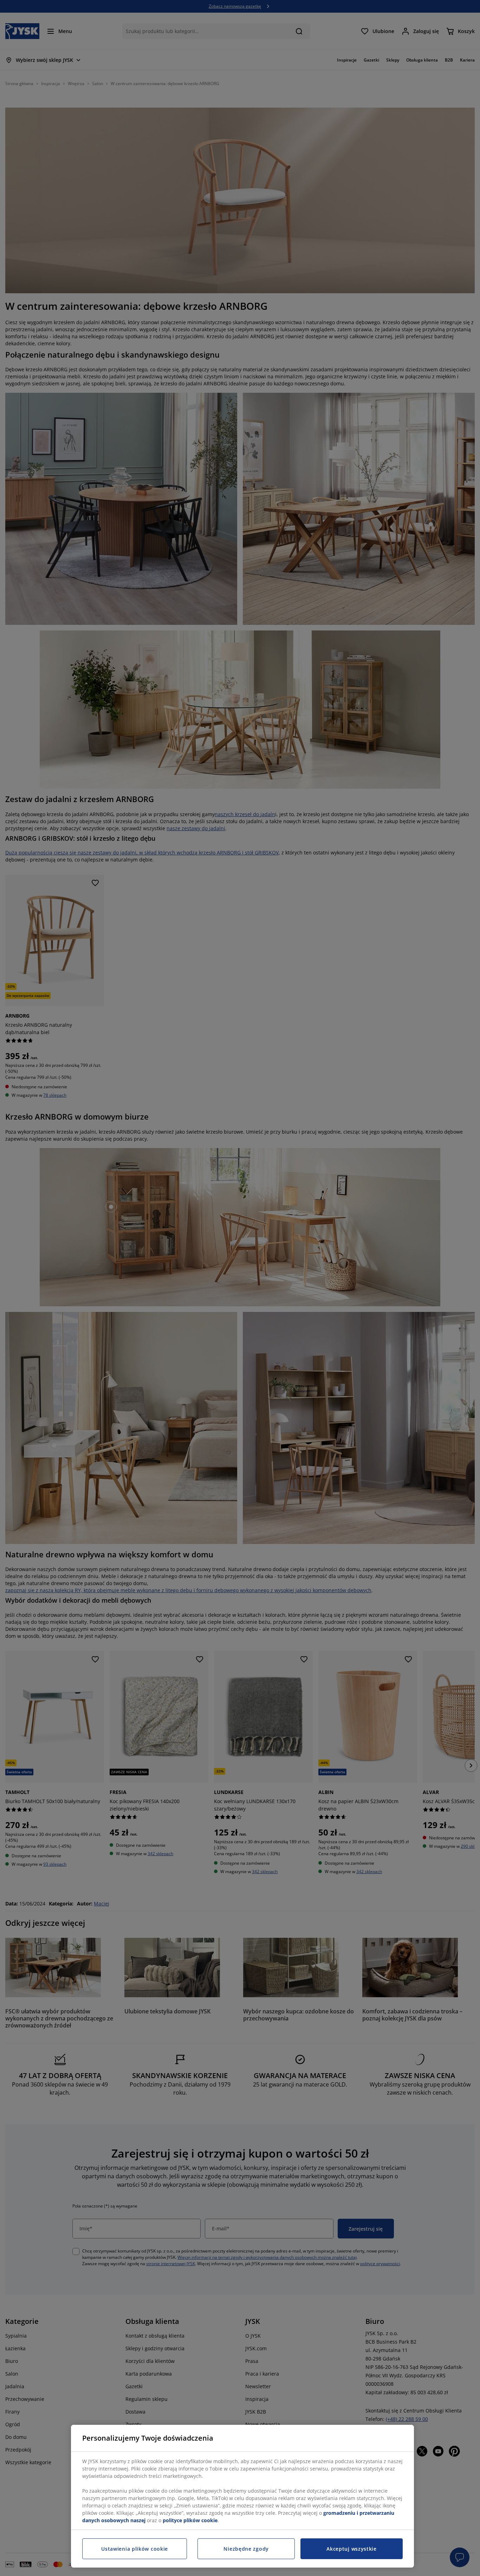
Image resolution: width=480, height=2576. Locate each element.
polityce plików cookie (190, 2520)
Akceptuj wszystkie (352, 2549)
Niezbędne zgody (246, 2549)
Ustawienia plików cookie (135, 2549)
